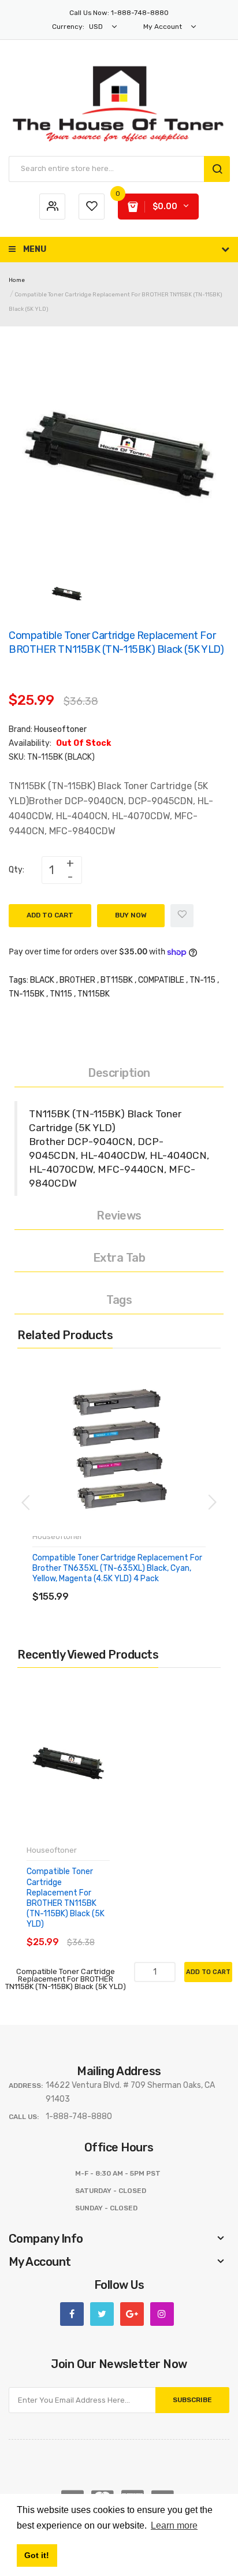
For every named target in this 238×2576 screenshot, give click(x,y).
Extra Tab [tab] (119, 1258)
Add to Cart (50, 915)
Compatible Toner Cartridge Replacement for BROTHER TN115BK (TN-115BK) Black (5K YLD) (66, 1898)
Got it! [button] (37, 2555)
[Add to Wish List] (182, 916)
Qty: (16, 870)
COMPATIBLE (161, 980)
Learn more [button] (174, 2525)
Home (17, 280)
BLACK (42, 980)
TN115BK (94, 994)
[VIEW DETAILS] (115, 1585)
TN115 (61, 994)
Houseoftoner (60, 729)
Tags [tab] (119, 1300)
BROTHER (77, 980)
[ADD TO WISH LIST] (138, 1585)
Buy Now (131, 915)
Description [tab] (119, 1073)
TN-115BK (27, 994)
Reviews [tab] (119, 1215)
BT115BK (117, 980)
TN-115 (202, 980)
